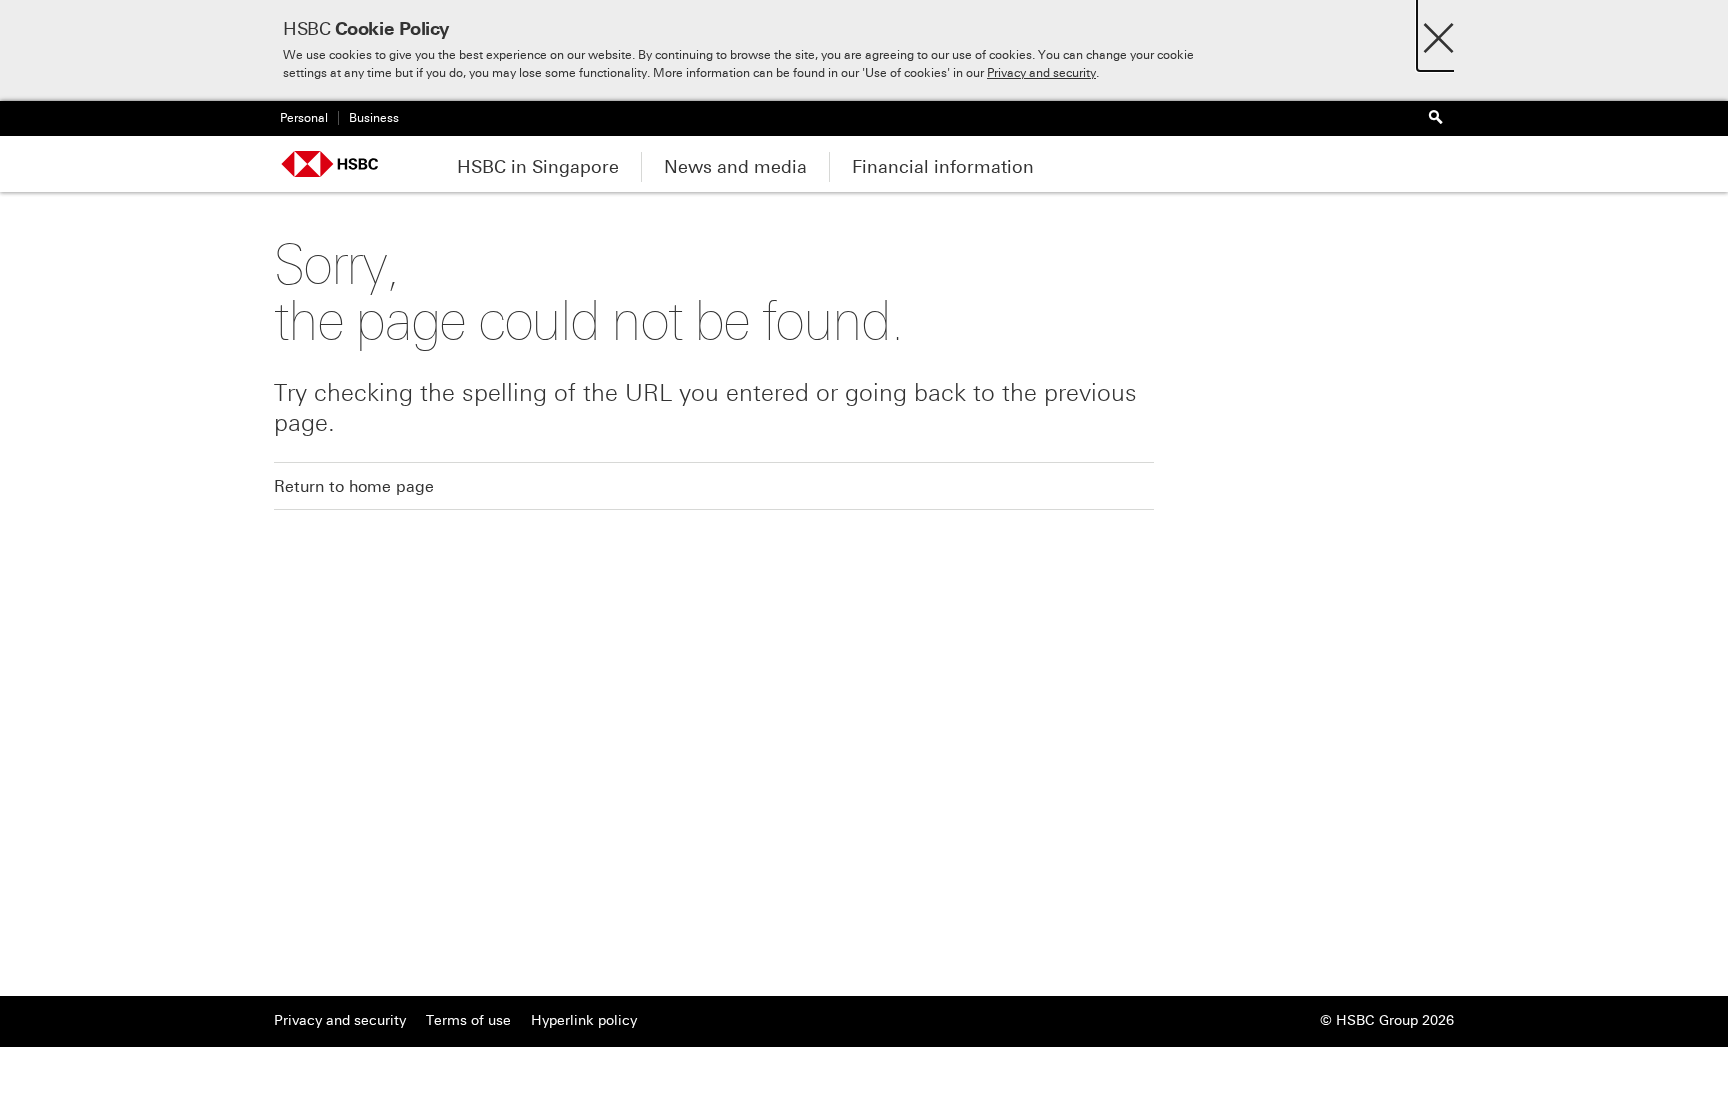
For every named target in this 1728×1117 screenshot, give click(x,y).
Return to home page (354, 486)
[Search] (1435, 118)
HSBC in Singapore (538, 167)
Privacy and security (1041, 73)
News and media (735, 167)
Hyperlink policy (584, 1020)
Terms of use (468, 1020)
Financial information (943, 167)
